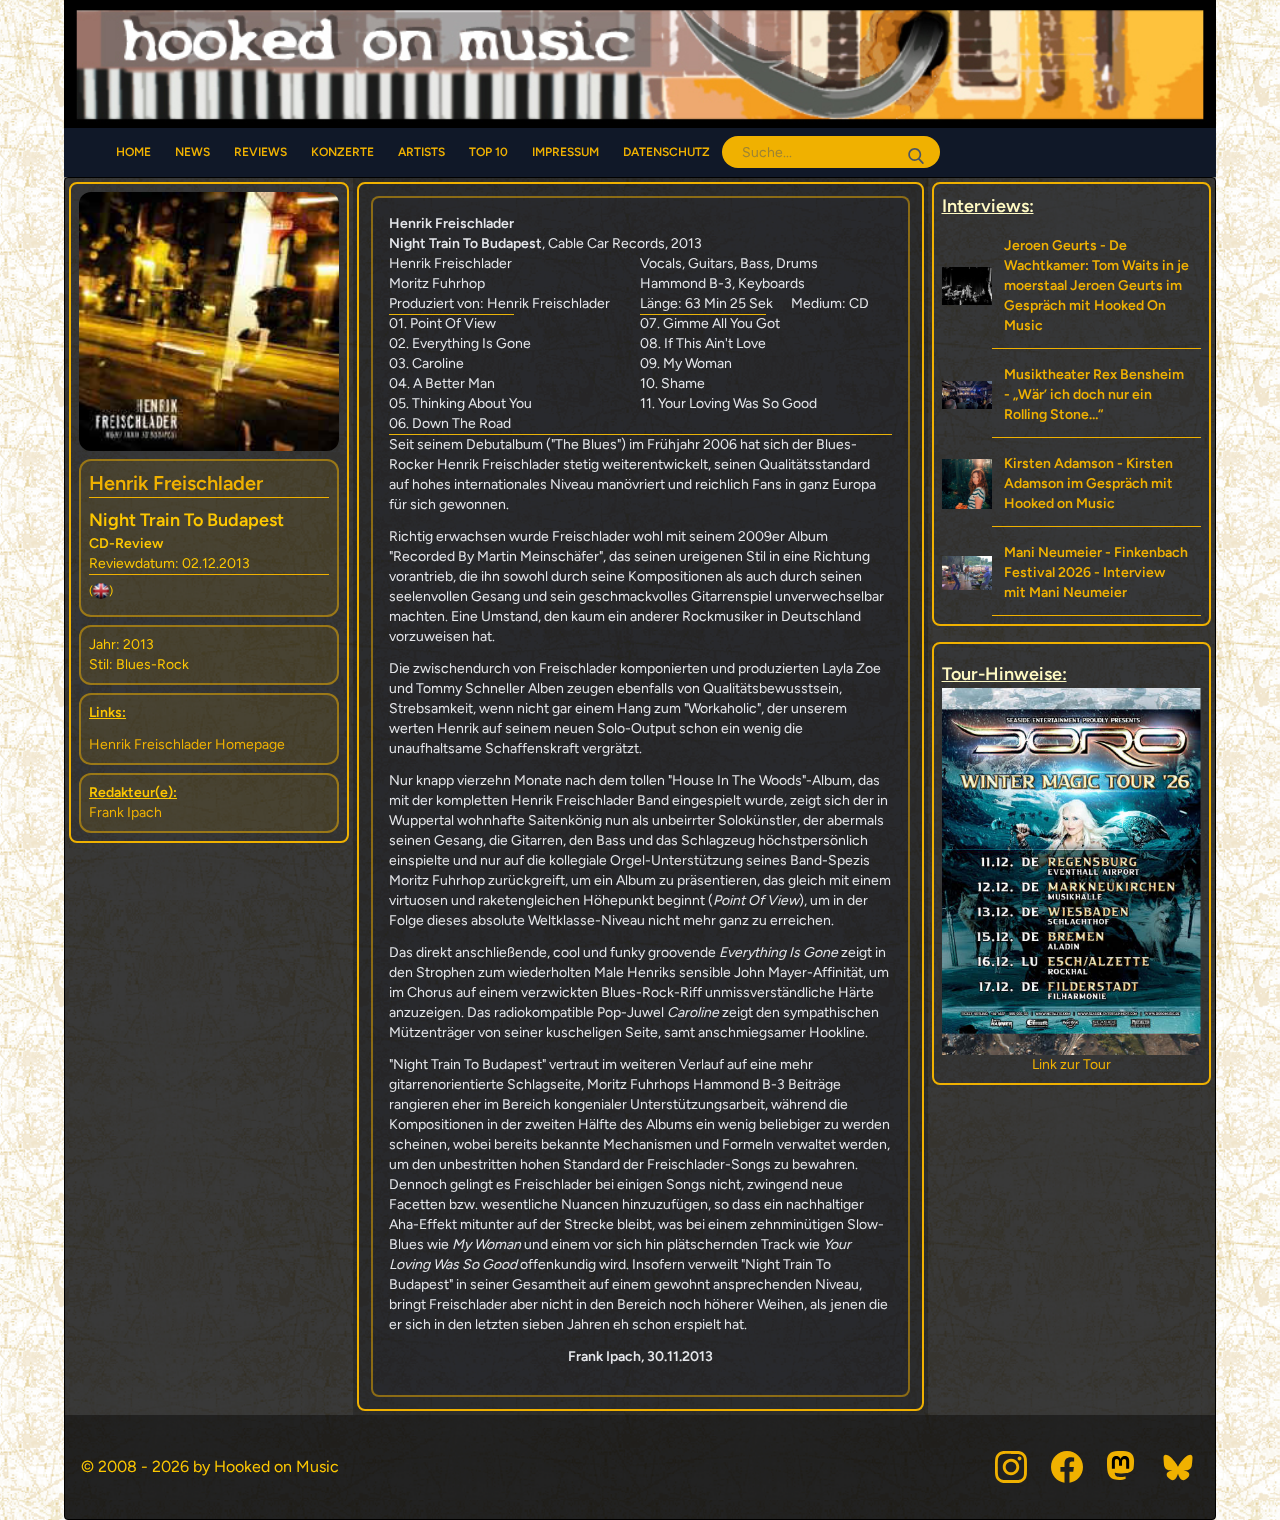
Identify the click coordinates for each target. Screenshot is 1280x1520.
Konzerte (342, 152)
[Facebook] (1067, 1467)
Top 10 (488, 152)
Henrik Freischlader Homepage (187, 744)
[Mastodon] (1123, 1467)
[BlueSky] (1179, 1467)
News (192, 152)
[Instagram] (1011, 1467)
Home (133, 152)
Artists (421, 152)
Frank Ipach (125, 812)
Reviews (260, 152)
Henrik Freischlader (176, 483)
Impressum (565, 152)
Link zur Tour (1071, 1064)
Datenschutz (666, 152)
